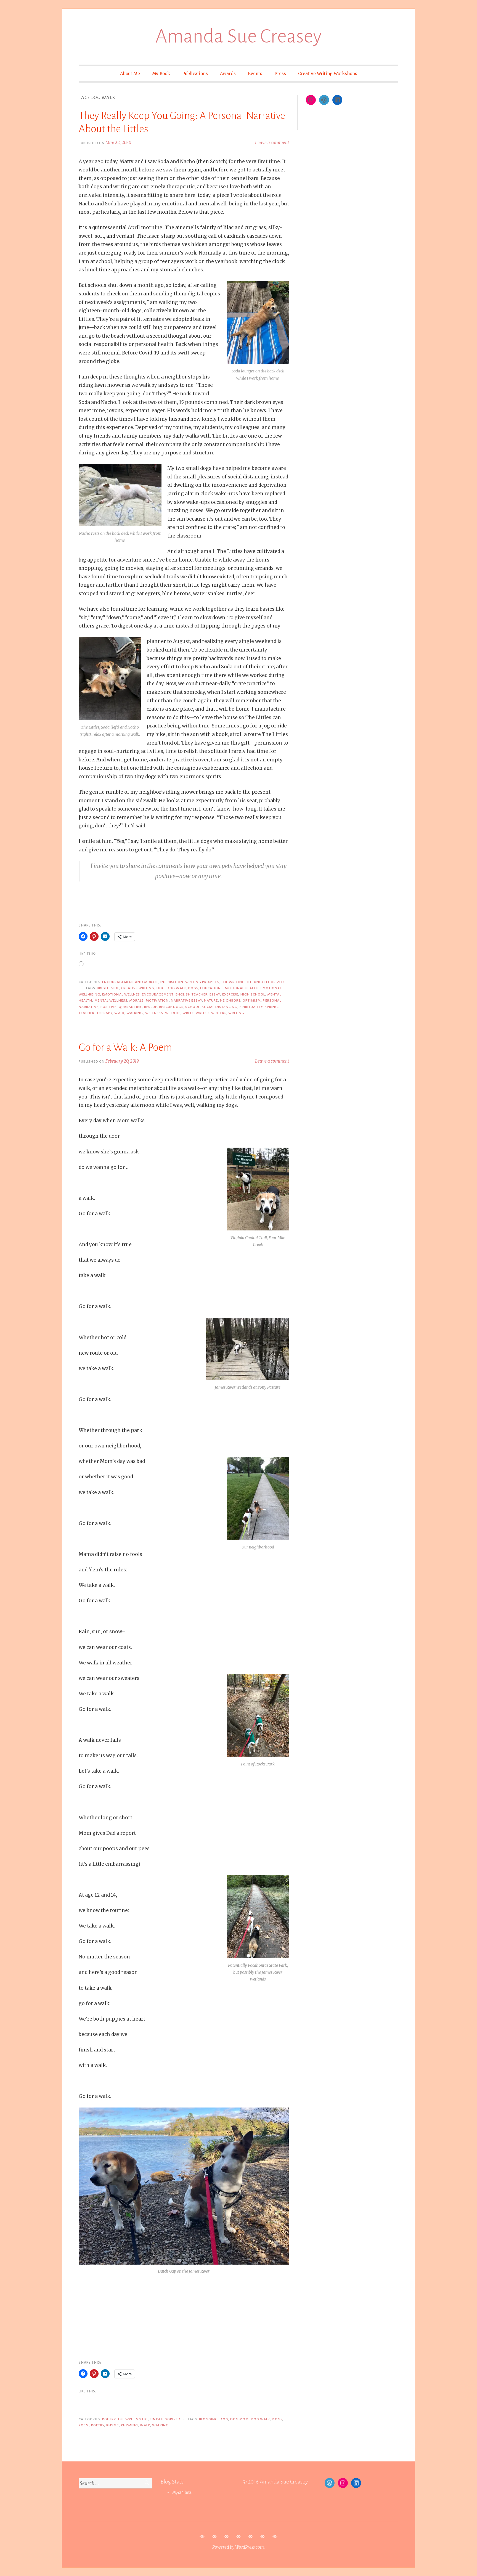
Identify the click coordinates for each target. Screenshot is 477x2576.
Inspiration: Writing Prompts (190, 982)
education (210, 988)
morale (136, 1000)
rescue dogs (171, 1007)
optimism (252, 1000)
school (192, 1007)
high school (253, 994)
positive (109, 1007)
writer (202, 1013)
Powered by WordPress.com (238, 2547)
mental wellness (111, 1000)
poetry (109, 2419)
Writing (236, 1013)
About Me (130, 74)
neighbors (230, 1000)
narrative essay (186, 1000)
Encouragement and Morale (130, 982)
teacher (87, 1013)
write (188, 1013)
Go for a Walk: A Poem (125, 1047)
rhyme (112, 2425)
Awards (228, 74)
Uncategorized (269, 982)
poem (84, 2425)
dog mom (240, 2419)
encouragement (158, 994)
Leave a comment (272, 143)
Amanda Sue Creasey (239, 36)
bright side (108, 988)
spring (271, 1007)
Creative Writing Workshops (328, 74)
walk (119, 1013)
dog (161, 988)
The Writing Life (237, 982)
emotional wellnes (121, 994)
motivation (157, 1000)
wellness (154, 1013)
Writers (219, 1013)
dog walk (176, 988)
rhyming (130, 2425)
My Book (161, 74)
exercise (230, 994)
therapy (105, 1013)
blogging (209, 2419)
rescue (151, 1007)
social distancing (220, 1007)
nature (211, 1000)
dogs (193, 988)
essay (215, 994)
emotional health (241, 988)
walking (135, 1013)
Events (255, 74)
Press (280, 74)
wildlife (173, 1013)
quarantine (130, 1007)
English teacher (192, 994)
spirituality (251, 1007)
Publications (195, 74)
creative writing (138, 988)
